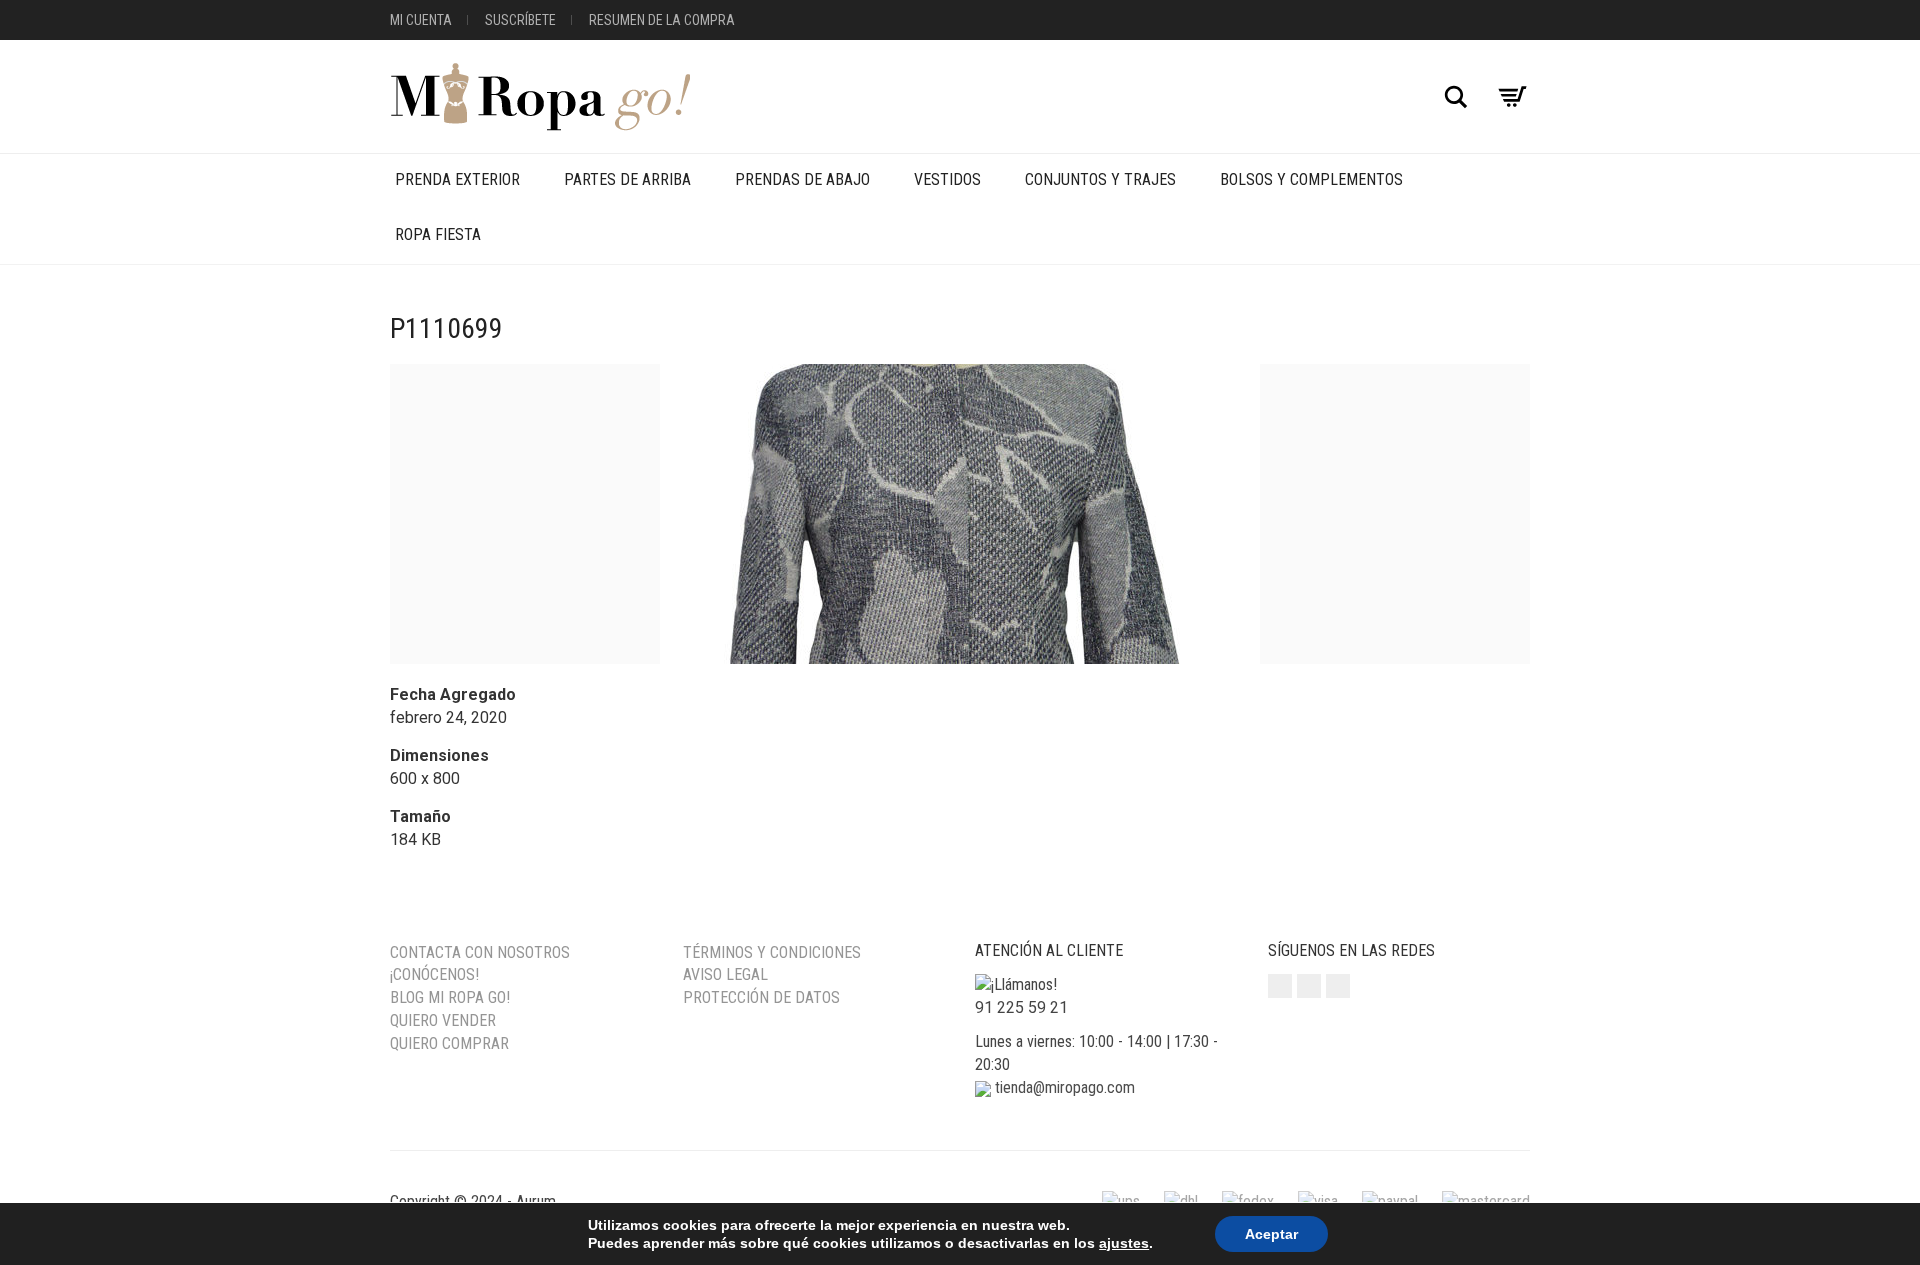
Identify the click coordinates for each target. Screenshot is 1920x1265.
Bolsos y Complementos (1311, 179)
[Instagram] (1280, 986)
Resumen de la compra (662, 20)
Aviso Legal (725, 974)
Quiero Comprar (449, 1043)
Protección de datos (761, 997)
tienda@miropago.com (1065, 1087)
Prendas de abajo (802, 179)
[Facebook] (1309, 986)
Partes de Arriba (627, 179)
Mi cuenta (421, 20)
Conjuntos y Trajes (1100, 179)
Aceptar (1271, 1234)
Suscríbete (520, 20)
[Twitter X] (1338, 986)
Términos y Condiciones (772, 952)
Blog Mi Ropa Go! (450, 997)
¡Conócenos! (434, 974)
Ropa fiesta (438, 234)
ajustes (1124, 1243)
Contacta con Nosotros (480, 952)
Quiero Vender (443, 1020)
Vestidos (947, 179)
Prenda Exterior (457, 179)
